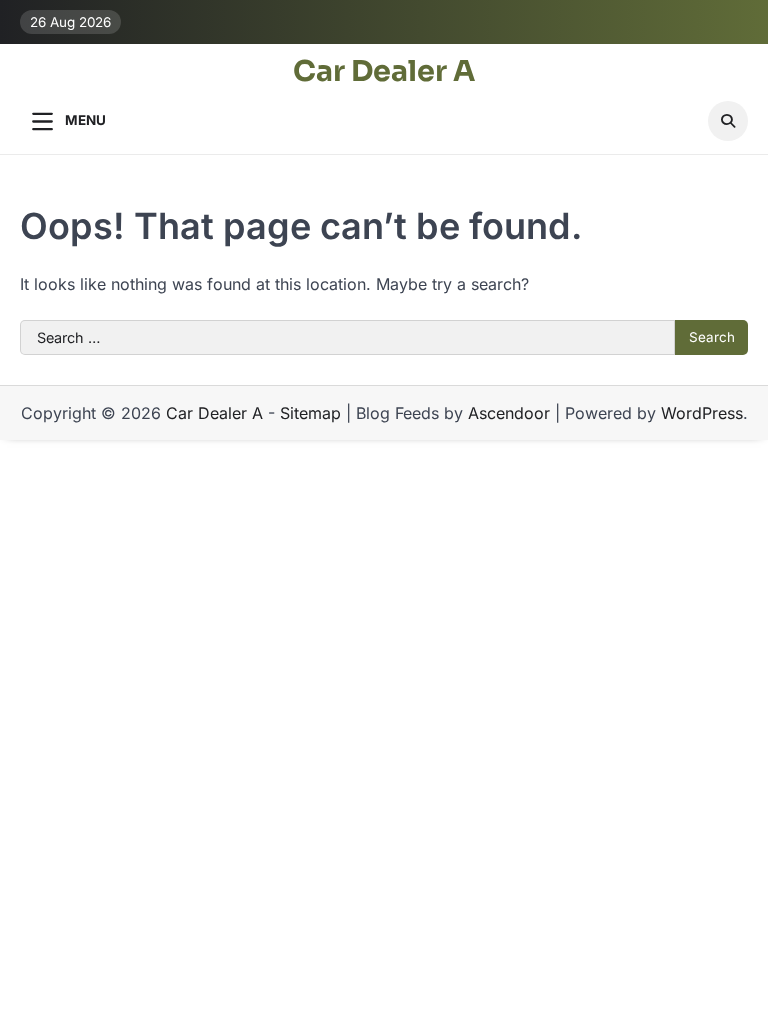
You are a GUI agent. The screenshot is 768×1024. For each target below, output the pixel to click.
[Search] (728, 121)
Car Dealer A (384, 71)
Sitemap (310, 413)
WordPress (702, 413)
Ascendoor (509, 413)
